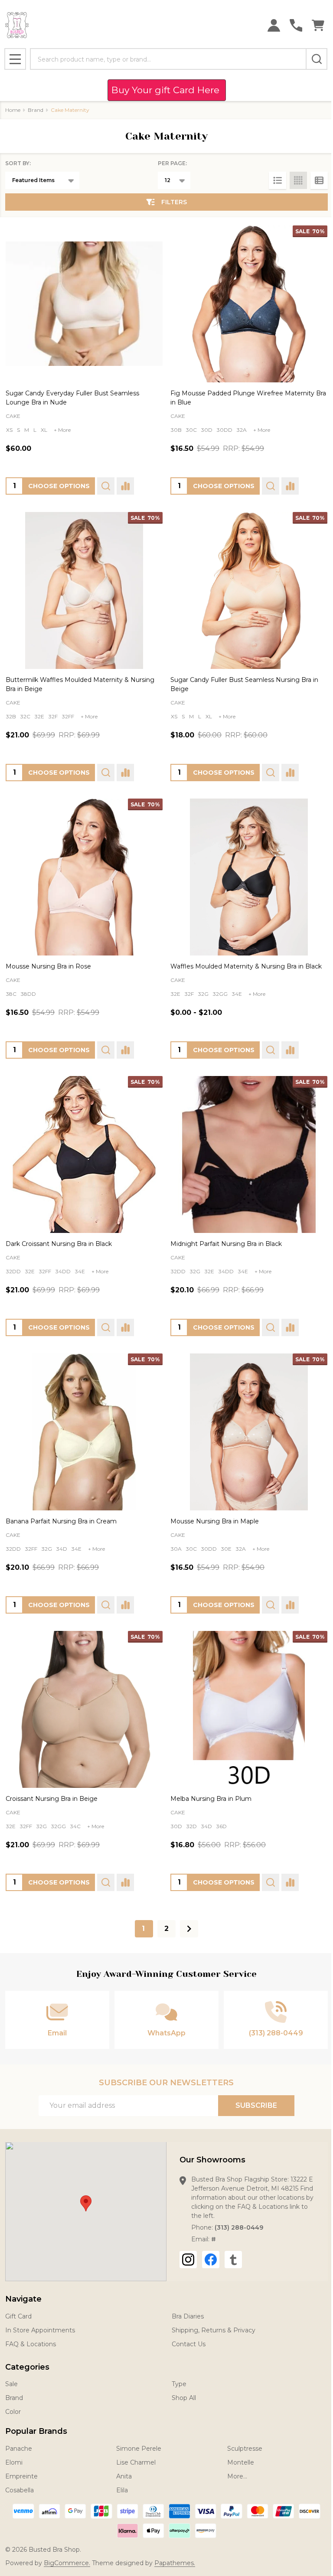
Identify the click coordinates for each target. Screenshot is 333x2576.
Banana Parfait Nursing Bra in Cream (61, 1521)
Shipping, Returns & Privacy (214, 2330)
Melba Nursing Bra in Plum (211, 1799)
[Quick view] (106, 486)
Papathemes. (175, 2563)
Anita (124, 2476)
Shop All (184, 2398)
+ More (62, 430)
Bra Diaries (188, 2316)
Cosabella (20, 2490)
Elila (122, 2490)
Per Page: (172, 163)
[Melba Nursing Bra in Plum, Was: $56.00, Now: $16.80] (249, 1709)
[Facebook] (211, 2260)
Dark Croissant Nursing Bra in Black (59, 1244)
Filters (174, 202)
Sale (11, 2384)
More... (237, 2476)
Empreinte (21, 2476)
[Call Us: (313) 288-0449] (296, 25)
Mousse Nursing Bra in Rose (48, 966)
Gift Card (18, 2316)
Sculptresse (245, 2449)
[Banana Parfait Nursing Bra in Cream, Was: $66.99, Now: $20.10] (84, 1432)
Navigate (23, 2299)
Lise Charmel (136, 2462)
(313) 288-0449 (239, 2227)
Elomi (14, 2462)
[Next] (189, 1929)
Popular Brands (36, 2431)
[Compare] (125, 486)
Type (179, 2384)
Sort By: (18, 163)
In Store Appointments (40, 2330)
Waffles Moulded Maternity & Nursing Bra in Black (246, 966)
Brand (14, 2398)
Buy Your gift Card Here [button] (167, 90)
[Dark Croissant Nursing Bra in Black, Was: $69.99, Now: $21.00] (84, 1154)
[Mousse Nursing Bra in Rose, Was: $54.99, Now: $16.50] (84, 877)
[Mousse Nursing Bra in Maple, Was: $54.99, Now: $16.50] (249, 1432)
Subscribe (256, 2105)
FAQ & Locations (31, 2344)
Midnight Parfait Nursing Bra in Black (226, 1244)
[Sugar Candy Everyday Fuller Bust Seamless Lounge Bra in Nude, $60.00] (84, 304)
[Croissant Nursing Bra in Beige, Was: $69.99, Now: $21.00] (84, 1709)
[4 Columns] (298, 180)
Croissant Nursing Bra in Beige (52, 1799)
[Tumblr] (233, 2260)
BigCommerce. (67, 2563)
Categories (27, 2367)
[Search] (317, 59)
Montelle (241, 2462)
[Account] (274, 25)
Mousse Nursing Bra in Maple (215, 1521)
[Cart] (318, 25)
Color (13, 2412)
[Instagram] (188, 2260)
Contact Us (189, 2344)
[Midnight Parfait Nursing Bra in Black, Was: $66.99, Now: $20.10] (249, 1154)
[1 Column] (277, 180)
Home (13, 110)
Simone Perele (139, 2449)
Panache (19, 2449)
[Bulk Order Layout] (319, 180)
